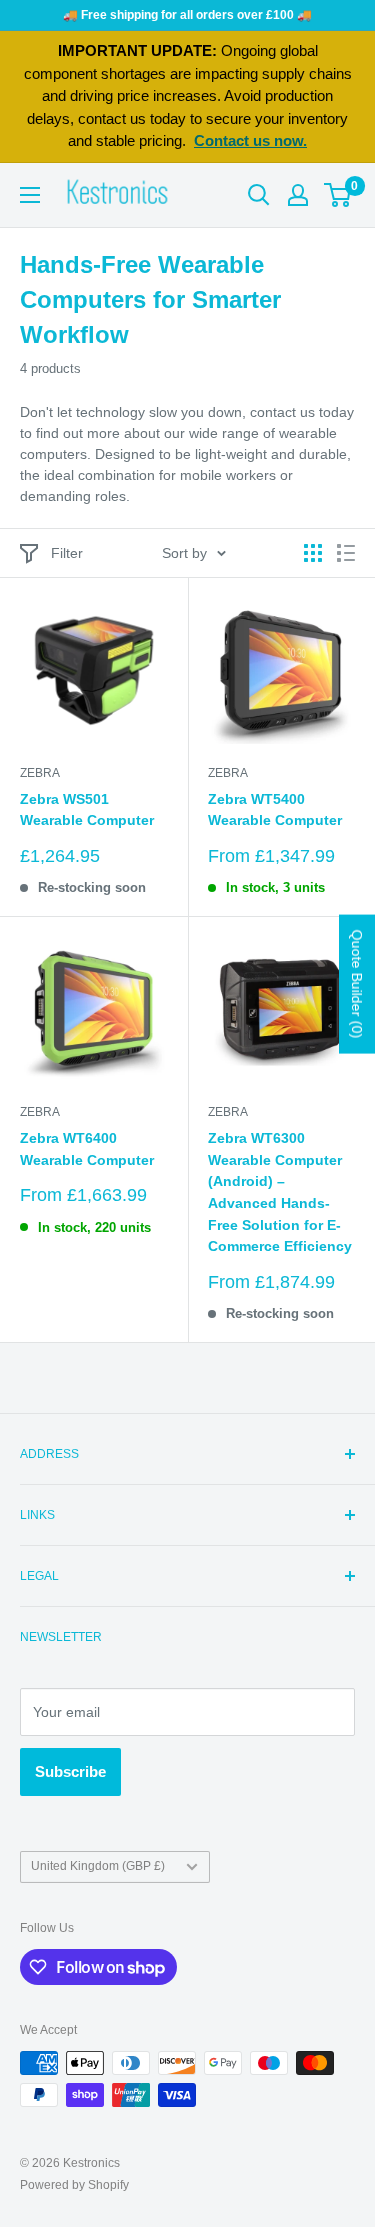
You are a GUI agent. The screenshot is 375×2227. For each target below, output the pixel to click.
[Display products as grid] (313, 553)
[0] (338, 195)
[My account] (298, 195)
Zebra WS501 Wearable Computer (87, 810)
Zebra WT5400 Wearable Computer (275, 810)
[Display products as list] (346, 553)
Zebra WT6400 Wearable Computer (87, 1149)
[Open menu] (30, 195)
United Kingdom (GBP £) (98, 1866)
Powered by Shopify (74, 2185)
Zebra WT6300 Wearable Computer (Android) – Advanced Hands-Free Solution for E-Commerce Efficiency (280, 1192)
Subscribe (70, 1771)
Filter (67, 553)
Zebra (40, 773)
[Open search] (259, 195)
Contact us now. (250, 140)
